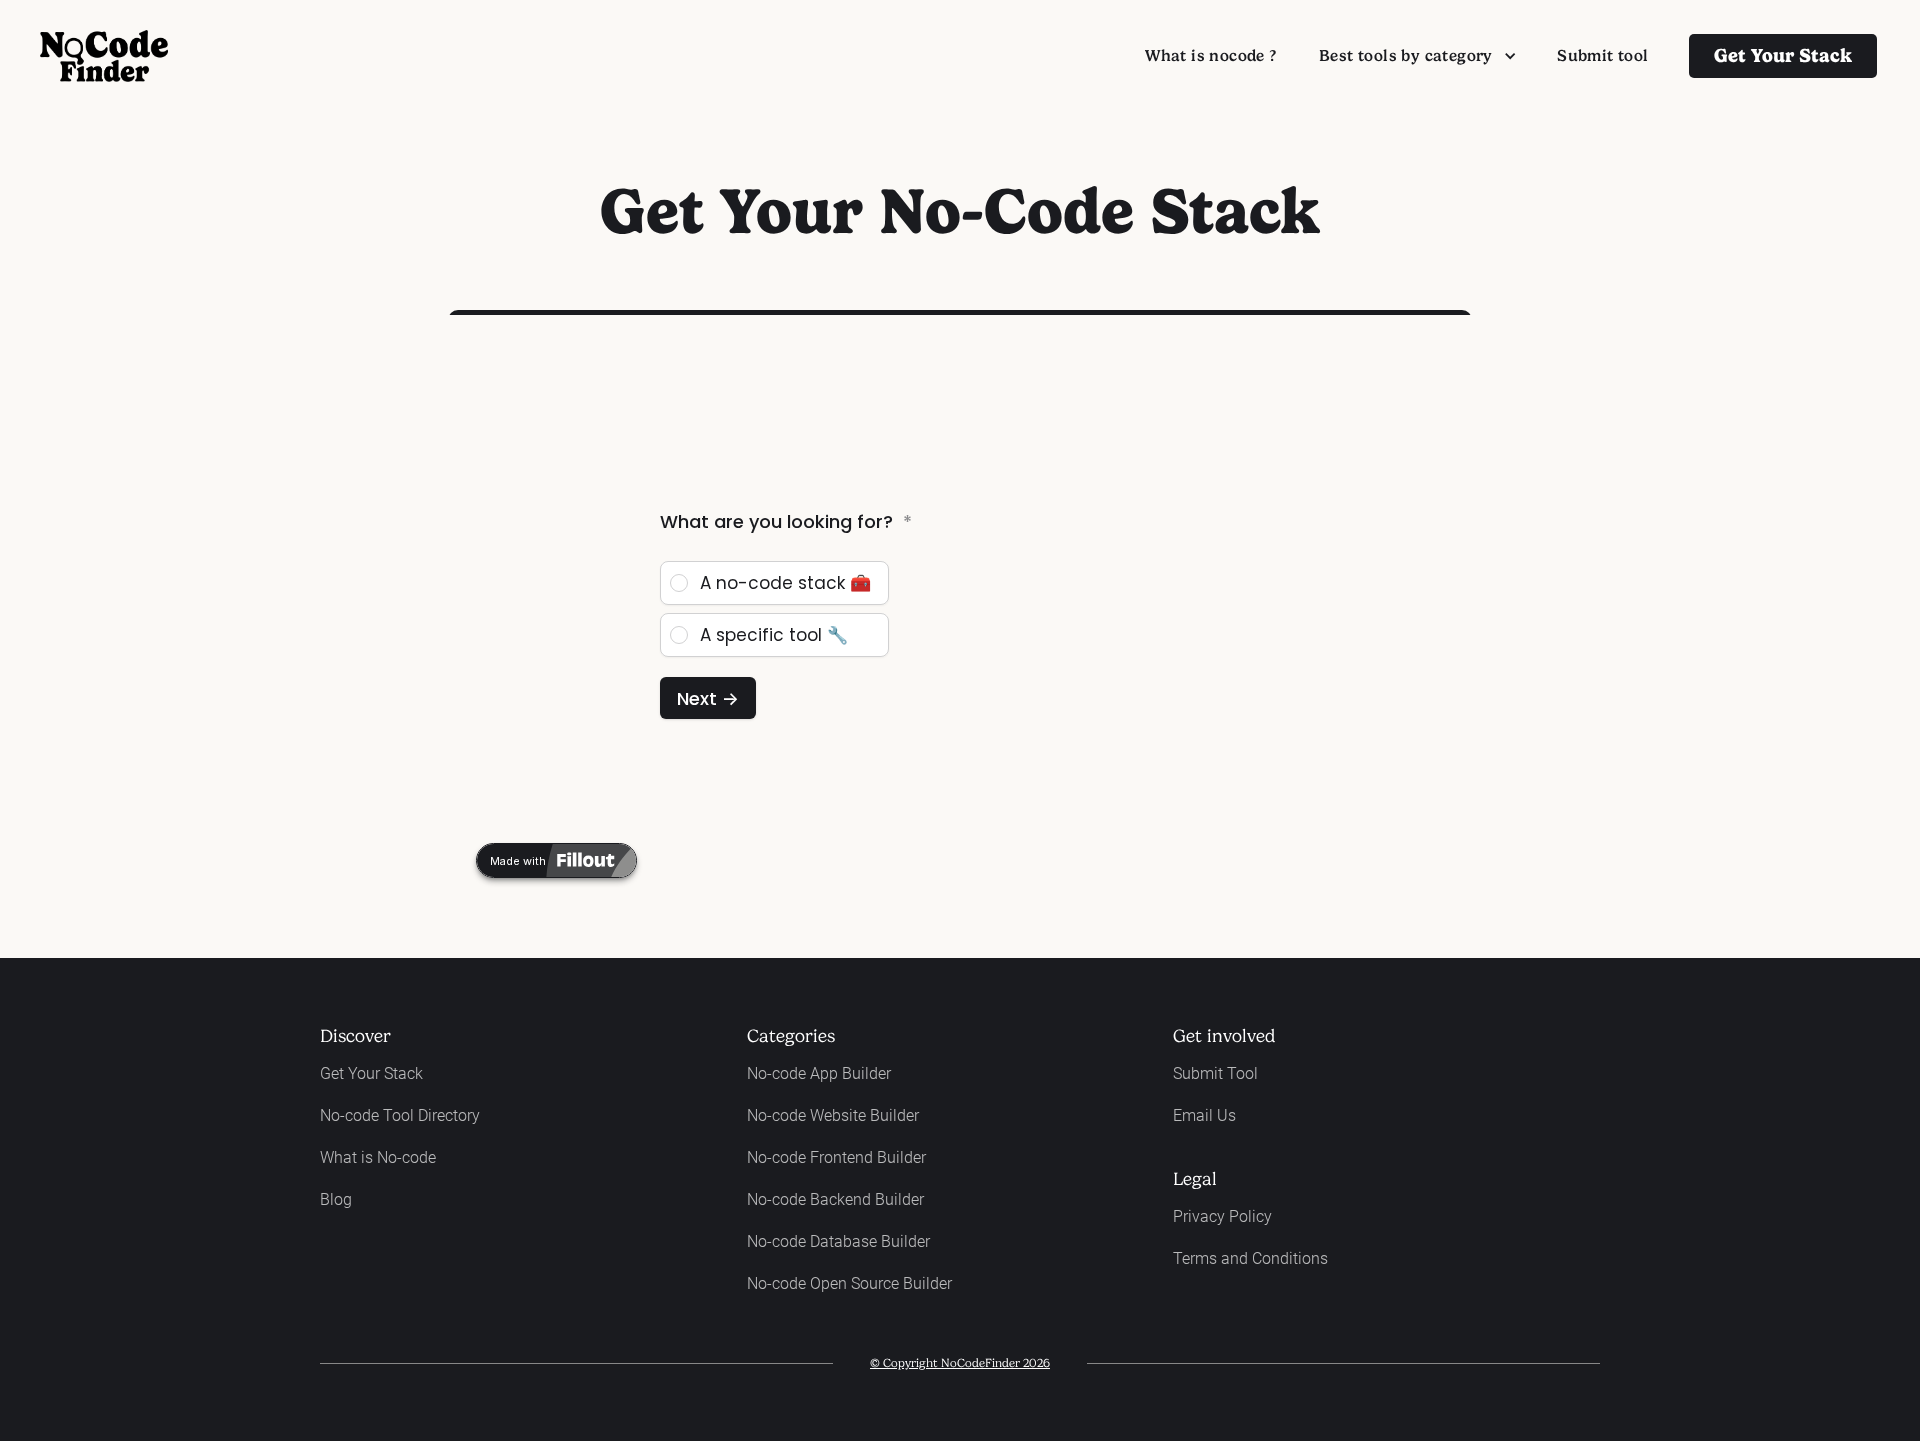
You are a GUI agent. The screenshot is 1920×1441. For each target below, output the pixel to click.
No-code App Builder (819, 1073)
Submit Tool (1215, 1073)
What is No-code (378, 1157)
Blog (336, 1199)
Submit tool (1602, 55)
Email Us (1204, 1115)
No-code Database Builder (838, 1241)
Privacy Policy (1222, 1216)
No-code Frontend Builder (836, 1157)
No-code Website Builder (833, 1115)
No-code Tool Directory (400, 1115)
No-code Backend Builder (835, 1199)
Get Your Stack (371, 1073)
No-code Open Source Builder (849, 1283)
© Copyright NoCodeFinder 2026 (960, 1363)
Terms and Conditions (1250, 1258)
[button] (1417, 56)
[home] (104, 56)
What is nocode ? (1210, 55)
